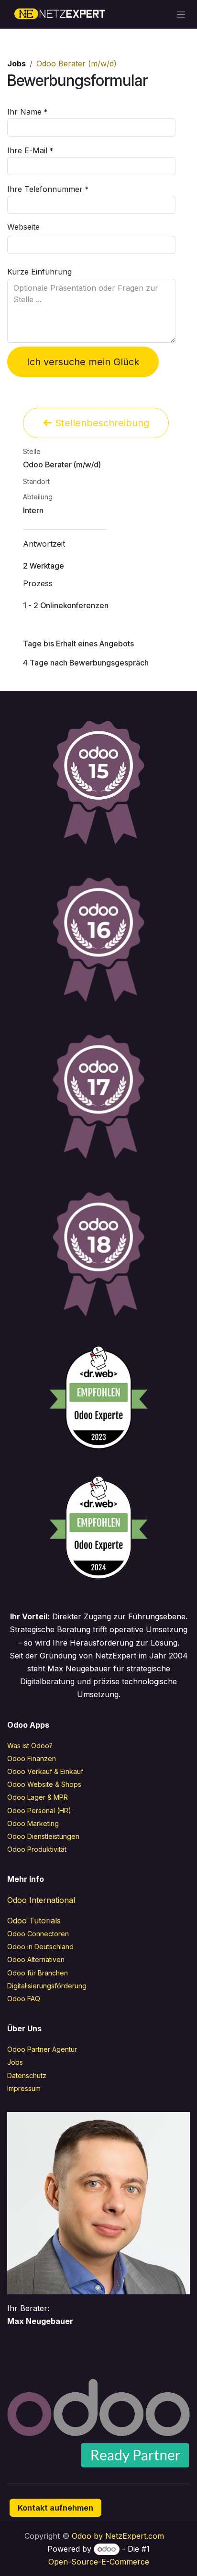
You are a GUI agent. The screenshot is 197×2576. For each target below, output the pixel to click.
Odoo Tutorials (34, 1921)
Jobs (16, 63)
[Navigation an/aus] (181, 15)
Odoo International (41, 1900)
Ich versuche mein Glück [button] (83, 362)
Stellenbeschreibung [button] (101, 423)
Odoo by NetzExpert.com (118, 2536)
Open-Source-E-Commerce (99, 2562)
